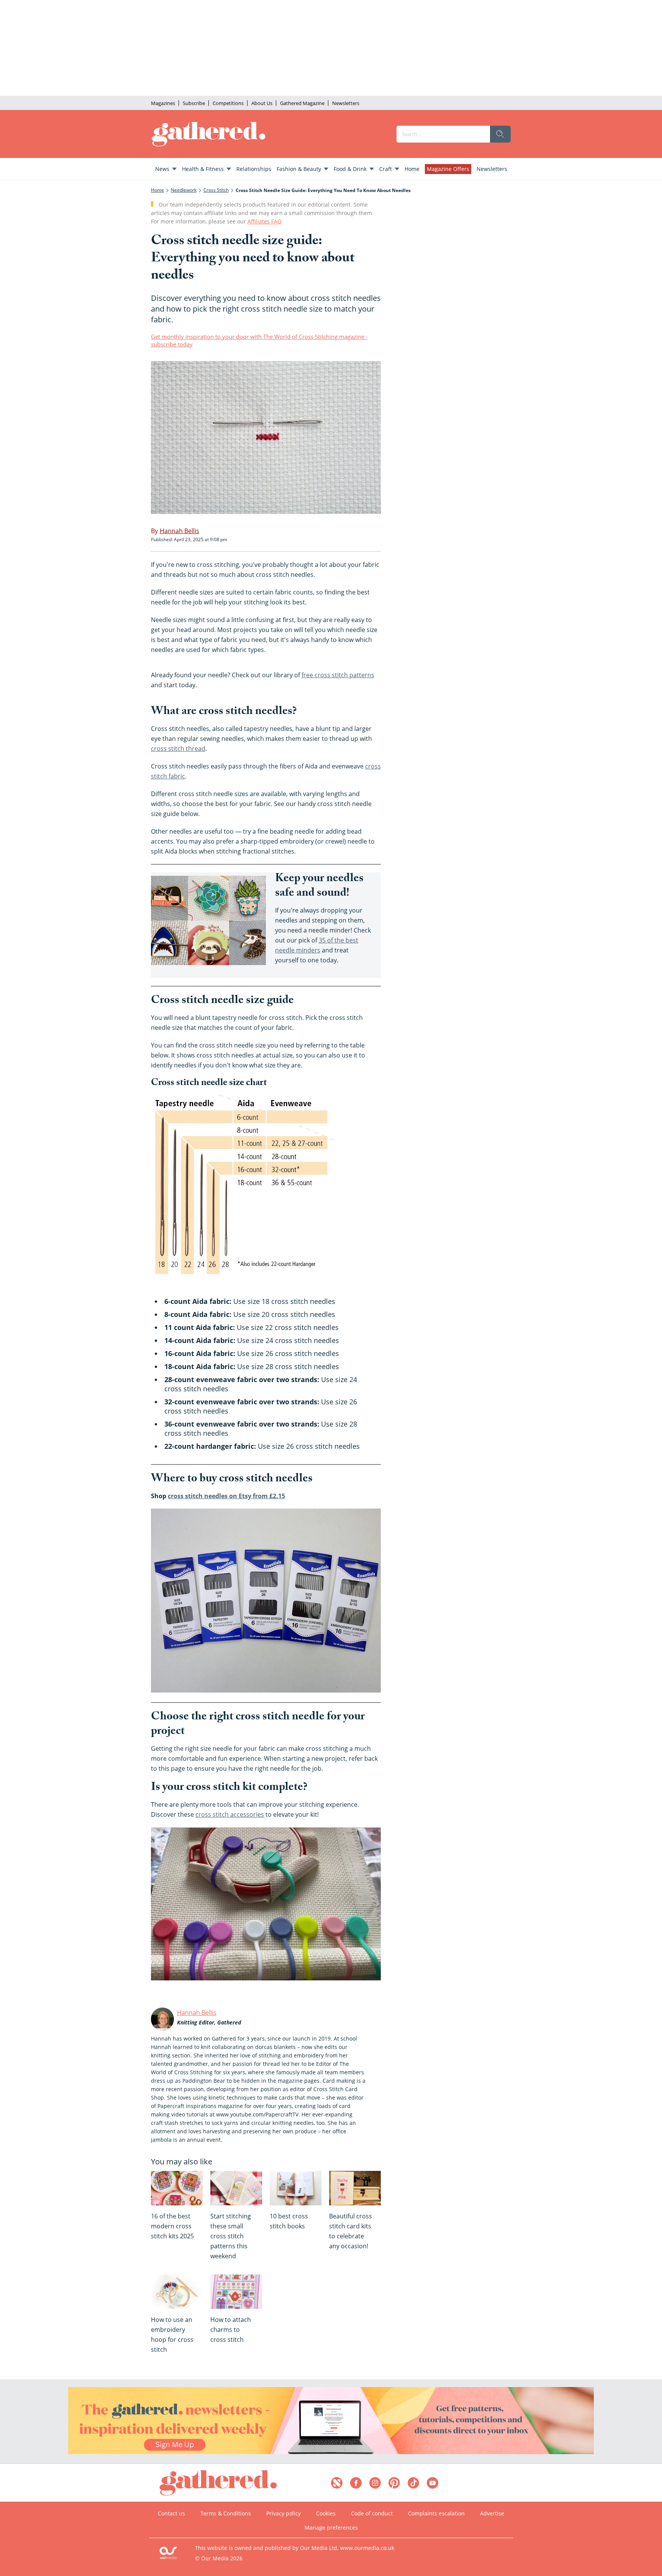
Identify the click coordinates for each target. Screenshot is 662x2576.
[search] (500, 134)
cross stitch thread (178, 749)
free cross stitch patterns (338, 675)
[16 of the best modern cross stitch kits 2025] (177, 2188)
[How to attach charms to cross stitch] (236, 2292)
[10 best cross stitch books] (296, 2188)
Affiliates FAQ (265, 221)
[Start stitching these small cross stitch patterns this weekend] (236, 2188)
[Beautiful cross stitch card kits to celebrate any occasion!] (355, 2188)
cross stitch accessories (230, 1814)
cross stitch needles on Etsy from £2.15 (226, 1496)
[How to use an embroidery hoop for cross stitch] (177, 2292)
